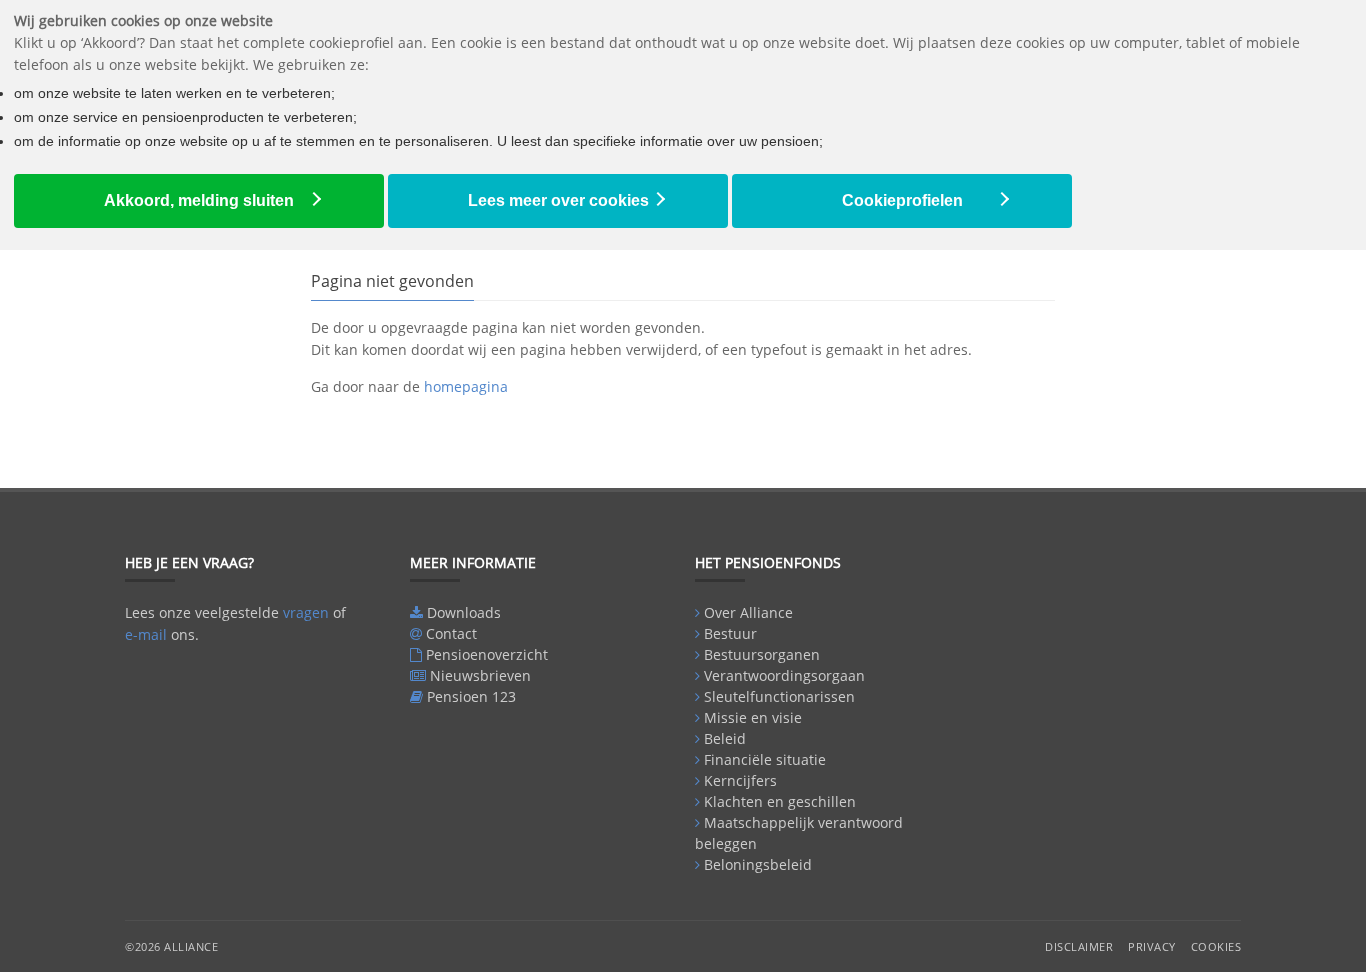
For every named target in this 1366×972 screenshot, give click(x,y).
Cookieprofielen (902, 200)
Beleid (725, 738)
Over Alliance (748, 612)
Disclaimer (1079, 946)
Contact (451, 633)
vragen (306, 612)
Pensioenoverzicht (487, 654)
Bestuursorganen (762, 654)
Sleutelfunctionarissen (779, 696)
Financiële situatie (765, 759)
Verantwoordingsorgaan (784, 675)
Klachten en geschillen (780, 801)
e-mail (146, 634)
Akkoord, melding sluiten (199, 200)
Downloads (464, 612)
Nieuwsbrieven (480, 675)
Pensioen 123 (471, 696)
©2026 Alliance (171, 946)
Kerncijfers (740, 780)
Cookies (1216, 946)
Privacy (1152, 946)
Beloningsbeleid (758, 864)
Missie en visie (753, 717)
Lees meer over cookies (558, 200)
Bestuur (730, 633)
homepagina (466, 386)
